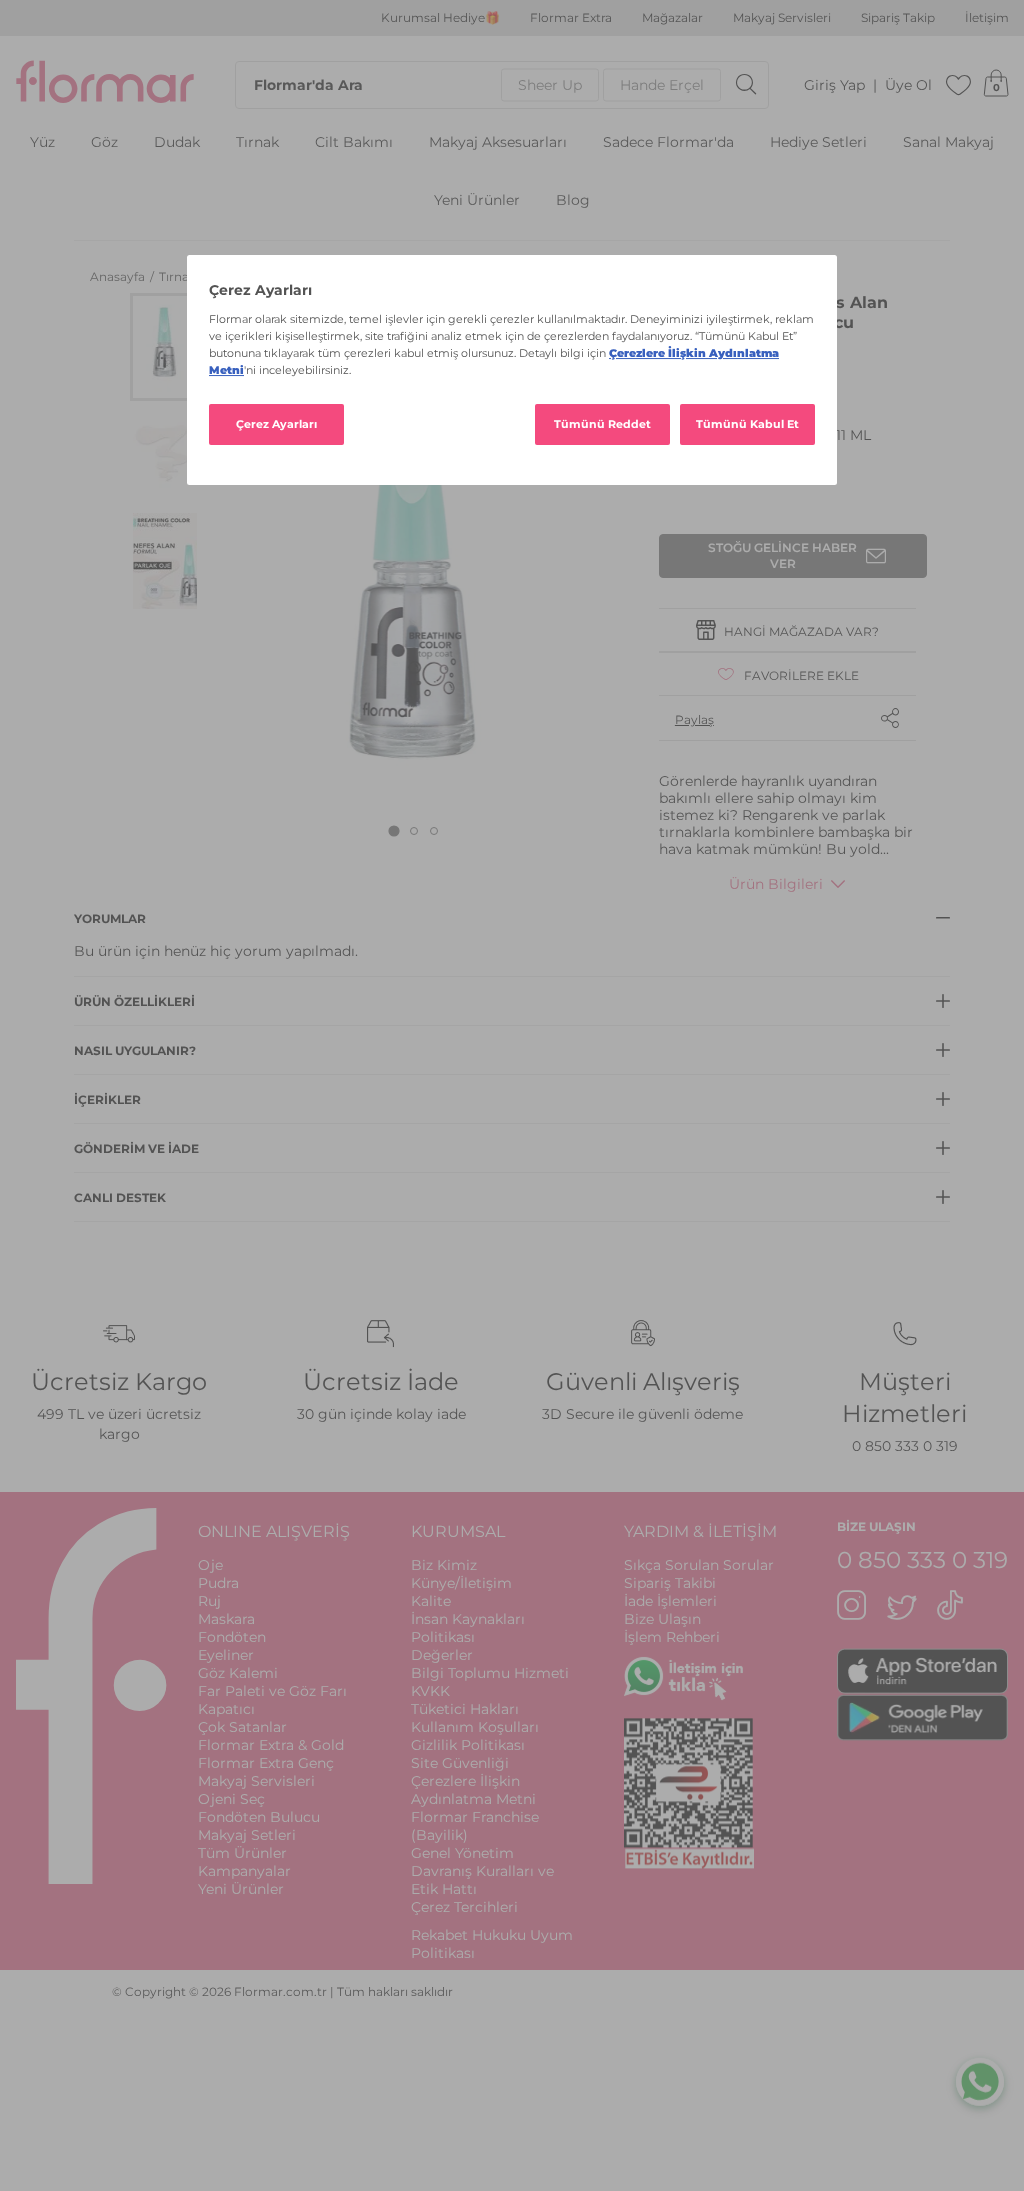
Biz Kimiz (444, 1565)
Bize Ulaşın (662, 1619)
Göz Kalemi (238, 1673)
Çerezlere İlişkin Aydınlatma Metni (473, 1790)
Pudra (218, 1583)
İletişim (987, 18)
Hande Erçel (662, 85)
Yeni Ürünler (477, 200)
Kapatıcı (226, 1709)
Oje (210, 1565)
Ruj (209, 1601)
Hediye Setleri (818, 142)
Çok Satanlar (242, 1727)
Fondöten (232, 1637)
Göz (104, 142)
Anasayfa (119, 276)
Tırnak (257, 142)
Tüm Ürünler (242, 1853)
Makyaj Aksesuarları (498, 142)
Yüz (42, 142)
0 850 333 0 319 (905, 1446)
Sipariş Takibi (670, 1583)
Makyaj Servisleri (782, 18)
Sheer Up (550, 85)
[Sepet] (996, 85)
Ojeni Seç (231, 1799)
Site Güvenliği (460, 1763)
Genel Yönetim (462, 1853)
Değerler (442, 1655)
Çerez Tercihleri (464, 1907)
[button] (165, 347)
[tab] (394, 831)
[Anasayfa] (105, 85)
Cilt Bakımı (354, 142)
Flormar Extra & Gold (271, 1745)
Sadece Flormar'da (668, 142)
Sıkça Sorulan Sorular (699, 1565)
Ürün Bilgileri (776, 884)
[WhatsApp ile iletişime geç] (980, 2081)
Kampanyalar (244, 1871)
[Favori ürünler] (959, 85)
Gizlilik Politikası (468, 1745)
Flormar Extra (571, 18)
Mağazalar (672, 18)
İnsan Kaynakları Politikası (468, 1628)
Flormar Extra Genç (266, 1763)
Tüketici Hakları (465, 1709)
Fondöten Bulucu (259, 1817)
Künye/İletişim (461, 1583)
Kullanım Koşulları (475, 1727)
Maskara (226, 1619)
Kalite (431, 1601)
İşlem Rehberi (672, 1637)
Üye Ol (908, 85)
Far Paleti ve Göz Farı (272, 1691)
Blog (573, 200)
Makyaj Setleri (247, 1835)
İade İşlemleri (670, 1601)
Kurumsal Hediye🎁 (440, 18)
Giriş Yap (834, 85)
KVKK (430, 1691)
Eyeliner (226, 1655)
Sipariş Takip (898, 18)
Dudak (177, 142)
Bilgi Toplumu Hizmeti (490, 1673)
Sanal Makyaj (948, 142)
